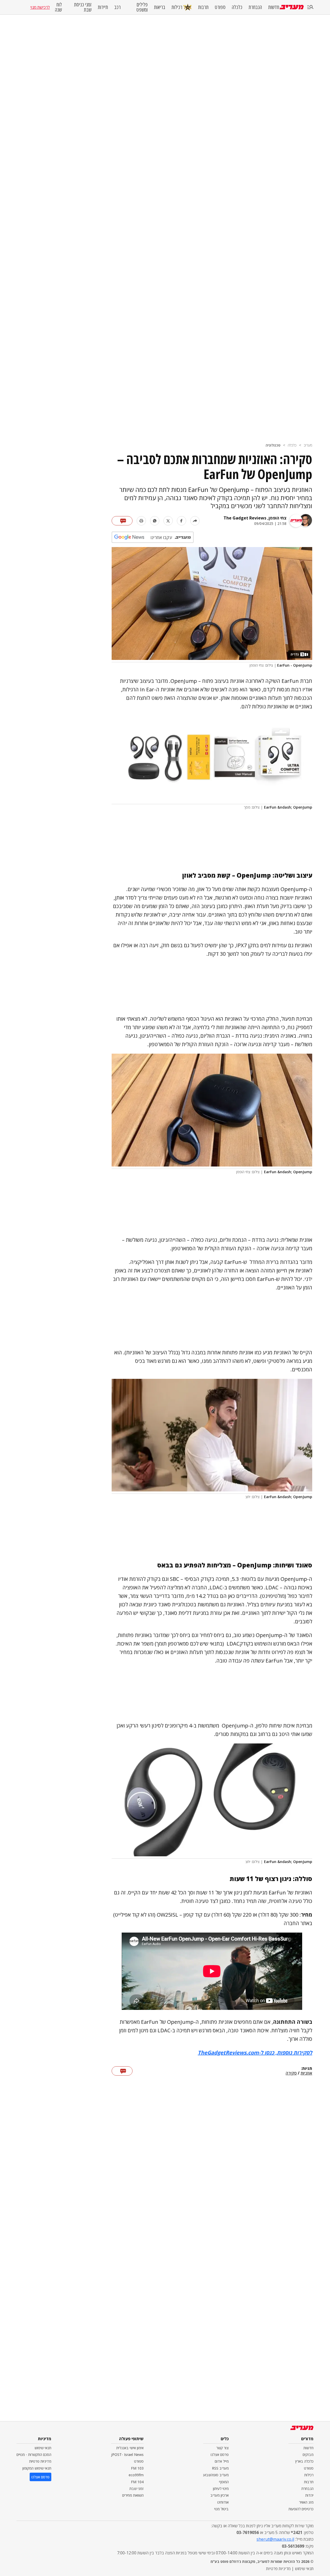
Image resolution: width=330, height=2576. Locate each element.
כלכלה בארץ (304, 2461)
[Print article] (141, 521)
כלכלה (237, 7)
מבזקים (308, 2455)
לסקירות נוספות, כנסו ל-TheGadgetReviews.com (255, 2053)
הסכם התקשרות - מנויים (34, 2455)
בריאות (160, 7)
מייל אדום (222, 2461)
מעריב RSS (220, 2468)
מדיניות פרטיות (40, 2461)
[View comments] (122, 521)
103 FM (137, 2468)
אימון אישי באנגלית (130, 2448)
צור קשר (222, 2448)
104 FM (137, 2482)
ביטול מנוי (221, 2509)
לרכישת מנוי (40, 7)
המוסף (224, 2482)
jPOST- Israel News (127, 2455)
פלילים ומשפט (142, 7)
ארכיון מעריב (220, 2495)
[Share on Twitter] (168, 521)
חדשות (274, 7)
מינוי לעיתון (221, 2489)
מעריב (308, 445)
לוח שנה (58, 7)
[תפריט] (310, 7)
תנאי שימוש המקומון (37, 2468)
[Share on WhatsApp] (155, 521)
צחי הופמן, (276, 518)
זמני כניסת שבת (83, 7)
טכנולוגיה (273, 445)
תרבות (203, 7)
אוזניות (306, 2073)
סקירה (291, 2073)
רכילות (177, 7)
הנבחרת (255, 7)
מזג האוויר (306, 2502)
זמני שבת (137, 2489)
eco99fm (136, 2475)
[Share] (195, 521)
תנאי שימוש (43, 2448)
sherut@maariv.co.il (275, 2539)
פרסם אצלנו (220, 2455)
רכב (117, 7)
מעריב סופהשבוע (216, 2475)
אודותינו (223, 2502)
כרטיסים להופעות (301, 2509)
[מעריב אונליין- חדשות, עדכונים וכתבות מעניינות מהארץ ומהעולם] (292, 7)
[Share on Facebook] (181, 521)
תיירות (103, 7)
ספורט (220, 7)
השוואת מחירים (133, 2495)
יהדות (309, 2495)
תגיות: (307, 2069)
